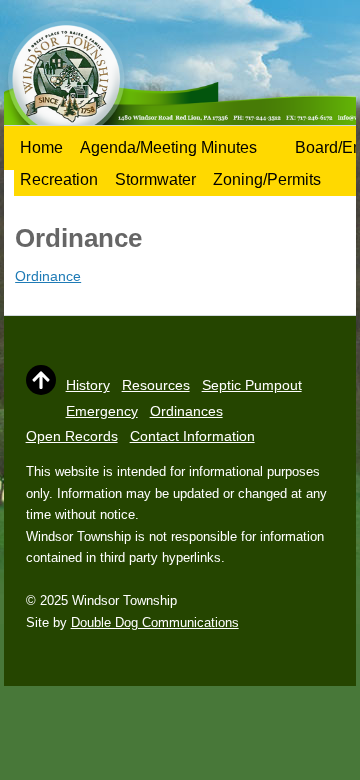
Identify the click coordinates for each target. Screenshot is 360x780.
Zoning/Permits (267, 179)
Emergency (102, 411)
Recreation (59, 179)
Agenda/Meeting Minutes (168, 147)
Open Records (72, 436)
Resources (156, 385)
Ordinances (186, 411)
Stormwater (155, 179)
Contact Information (192, 436)
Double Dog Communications (155, 622)
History (88, 385)
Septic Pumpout (252, 385)
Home (41, 147)
